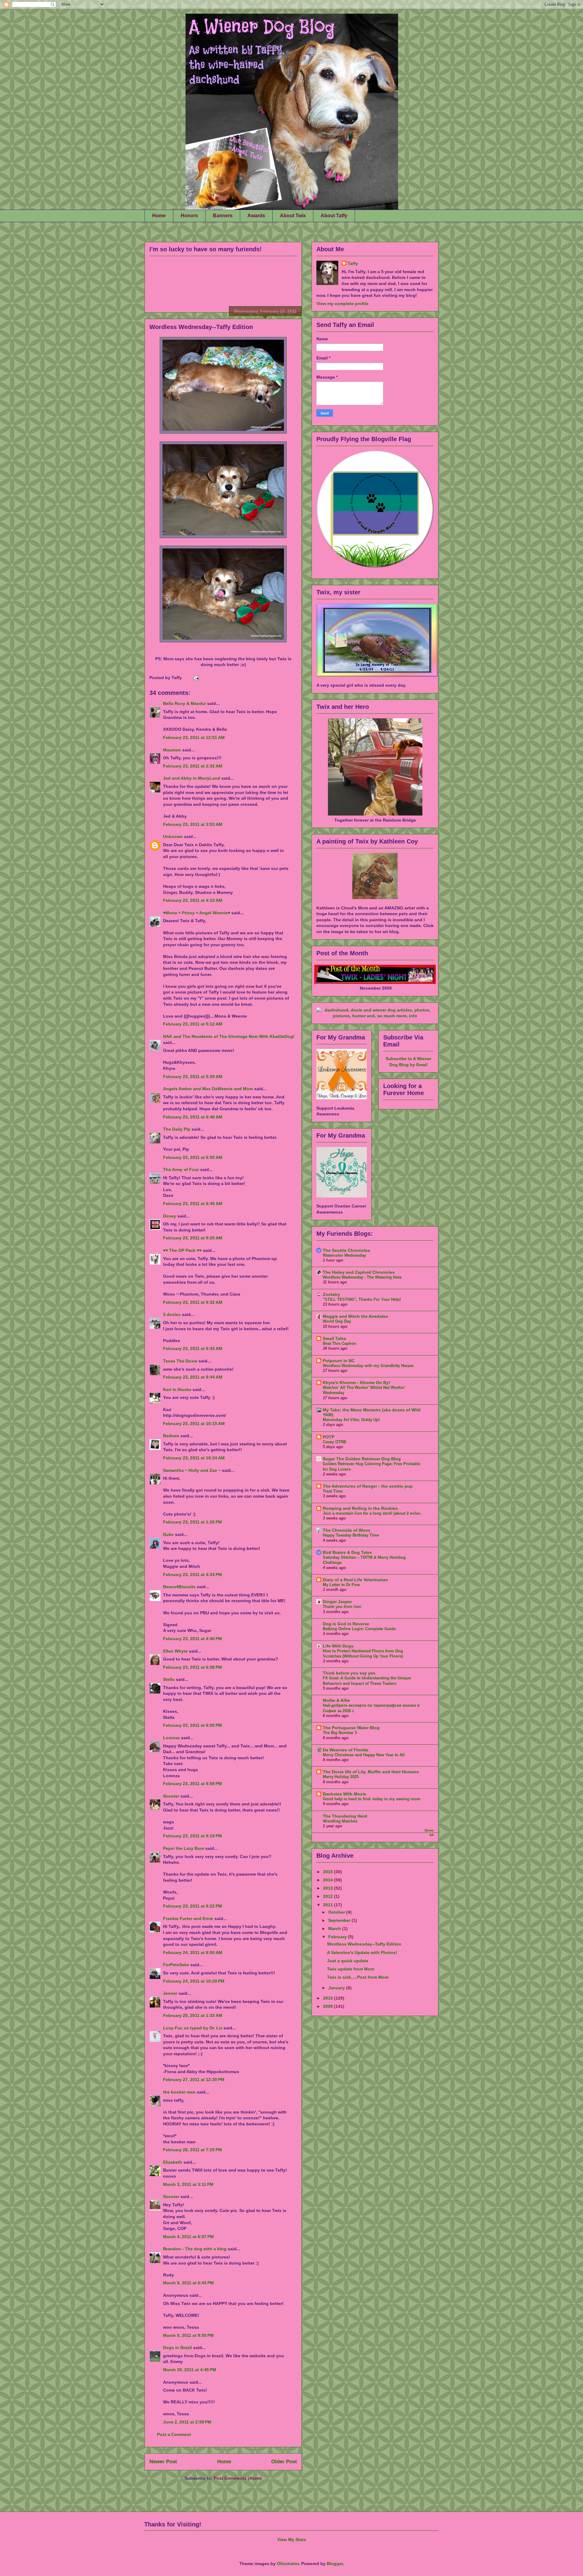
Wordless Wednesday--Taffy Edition (201, 327)
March (335, 1929)
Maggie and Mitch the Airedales (355, 1316)
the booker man (179, 2092)
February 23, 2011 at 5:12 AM (193, 1024)
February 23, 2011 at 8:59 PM (193, 1784)
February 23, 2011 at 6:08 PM (193, 1667)
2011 (329, 1905)
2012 (329, 1896)
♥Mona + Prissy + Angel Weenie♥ (197, 913)
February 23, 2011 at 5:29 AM (193, 1077)
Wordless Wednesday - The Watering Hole (362, 1277)
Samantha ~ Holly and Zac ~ (192, 1470)
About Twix (293, 216)
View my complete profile (342, 304)
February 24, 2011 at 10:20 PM (194, 1981)
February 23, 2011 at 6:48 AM (193, 1117)
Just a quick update (348, 1961)
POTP (329, 1437)
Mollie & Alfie (336, 1700)
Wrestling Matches (340, 1821)
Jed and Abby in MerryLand (192, 778)
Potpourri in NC (339, 1361)
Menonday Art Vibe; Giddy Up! (351, 1420)
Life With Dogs (338, 1646)
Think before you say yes (349, 1673)
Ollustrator (288, 2564)
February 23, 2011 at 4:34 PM (193, 1575)
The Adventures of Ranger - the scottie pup (368, 1486)
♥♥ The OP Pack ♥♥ (182, 1250)
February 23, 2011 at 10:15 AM (194, 1424)
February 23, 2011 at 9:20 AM (193, 1238)
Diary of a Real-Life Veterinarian (355, 1580)
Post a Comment (174, 2434)
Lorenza (171, 1738)
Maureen (173, 750)
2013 (329, 1888)
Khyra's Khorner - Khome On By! (356, 1382)
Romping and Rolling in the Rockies (360, 1508)
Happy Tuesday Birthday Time (351, 1535)
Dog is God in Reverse (346, 1624)
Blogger (335, 2564)
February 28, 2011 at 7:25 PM (193, 2150)
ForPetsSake (176, 1965)
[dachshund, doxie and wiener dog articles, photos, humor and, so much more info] (375, 1016)
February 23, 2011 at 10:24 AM (194, 1458)
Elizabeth (173, 2162)
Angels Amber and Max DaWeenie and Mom (208, 1089)
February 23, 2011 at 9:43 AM (193, 1348)
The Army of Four (181, 1170)
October (337, 1912)
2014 (329, 1880)
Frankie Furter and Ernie (188, 1918)
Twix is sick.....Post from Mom (358, 1977)
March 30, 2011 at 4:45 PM (190, 2370)
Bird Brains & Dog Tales (347, 1552)
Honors (189, 216)
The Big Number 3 (340, 1733)
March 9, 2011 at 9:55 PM (188, 2335)
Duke (168, 1534)
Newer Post (163, 2462)
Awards (256, 216)
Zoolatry (331, 1294)
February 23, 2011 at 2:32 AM (193, 766)
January (337, 1988)
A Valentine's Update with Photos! (362, 1953)
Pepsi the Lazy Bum (184, 1848)
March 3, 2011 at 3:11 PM (188, 2184)
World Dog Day (337, 1321)
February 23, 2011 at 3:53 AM (193, 824)
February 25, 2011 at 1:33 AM (193, 2015)
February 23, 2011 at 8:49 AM (193, 1204)
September (340, 1920)
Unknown (173, 836)
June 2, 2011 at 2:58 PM (187, 2422)
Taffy (353, 263)
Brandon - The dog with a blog (195, 2249)
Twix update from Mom (351, 1969)
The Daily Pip (177, 1129)
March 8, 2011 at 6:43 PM (188, 2283)
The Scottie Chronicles (346, 1250)
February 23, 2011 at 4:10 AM (193, 900)
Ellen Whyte (175, 1651)
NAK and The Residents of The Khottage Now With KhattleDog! (229, 1036)
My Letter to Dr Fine (341, 1585)
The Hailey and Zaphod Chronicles (359, 1272)
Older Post (284, 2462)
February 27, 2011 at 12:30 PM (194, 2080)
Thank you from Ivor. (342, 1607)
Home (159, 216)
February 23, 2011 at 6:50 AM (193, 1157)
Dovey (170, 1216)
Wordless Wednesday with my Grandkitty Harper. (369, 1366)
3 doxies (172, 1314)
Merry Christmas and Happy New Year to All (364, 1755)
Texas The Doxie (180, 1361)
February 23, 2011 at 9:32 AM (193, 1302)
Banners (223, 216)
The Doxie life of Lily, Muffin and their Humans (371, 1772)
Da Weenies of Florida (346, 1750)
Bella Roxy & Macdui (184, 703)
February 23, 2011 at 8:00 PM (193, 1725)
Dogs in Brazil (177, 2348)
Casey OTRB (334, 1442)
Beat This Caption (339, 1343)
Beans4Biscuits (179, 1587)
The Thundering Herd (345, 1816)
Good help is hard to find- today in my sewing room (372, 1799)
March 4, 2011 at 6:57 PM (188, 2237)
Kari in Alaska (177, 1389)
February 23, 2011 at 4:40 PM (193, 1639)
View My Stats (292, 2540)
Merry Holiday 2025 (341, 1777)
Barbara (171, 1436)
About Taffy (334, 216)
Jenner (170, 1993)
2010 (329, 1998)
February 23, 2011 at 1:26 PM (193, 1522)
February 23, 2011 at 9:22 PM (193, 1906)
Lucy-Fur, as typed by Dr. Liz (193, 2028)
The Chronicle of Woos (347, 1530)
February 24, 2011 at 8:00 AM (193, 1953)
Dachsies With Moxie (344, 1794)
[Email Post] (195, 678)
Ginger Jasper (337, 1602)
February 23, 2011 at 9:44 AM (193, 1377)
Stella (169, 1679)
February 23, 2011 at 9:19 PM (193, 1836)
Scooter (171, 1796)
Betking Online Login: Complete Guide (359, 1629)
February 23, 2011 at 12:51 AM (194, 737)
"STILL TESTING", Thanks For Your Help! (362, 1299)
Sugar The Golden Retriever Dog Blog (362, 1459)
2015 (329, 1872)
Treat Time (333, 1491)
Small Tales (334, 1338)
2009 (329, 2006)
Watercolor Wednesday (344, 1255)
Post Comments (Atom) (238, 2478)
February (338, 1937)
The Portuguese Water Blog (351, 1728)
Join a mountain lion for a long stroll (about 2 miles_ (373, 1513)
